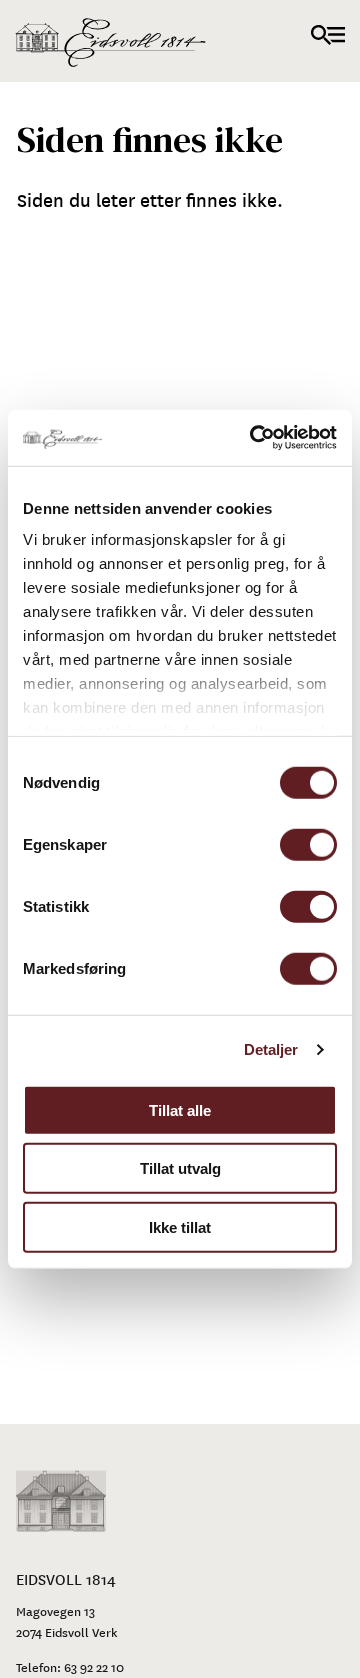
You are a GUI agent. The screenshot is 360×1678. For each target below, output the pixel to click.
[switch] (308, 844)
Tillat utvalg (180, 1168)
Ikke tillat (180, 1226)
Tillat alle (180, 1109)
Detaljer (271, 1049)
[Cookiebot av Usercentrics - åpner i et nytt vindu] (254, 438)
